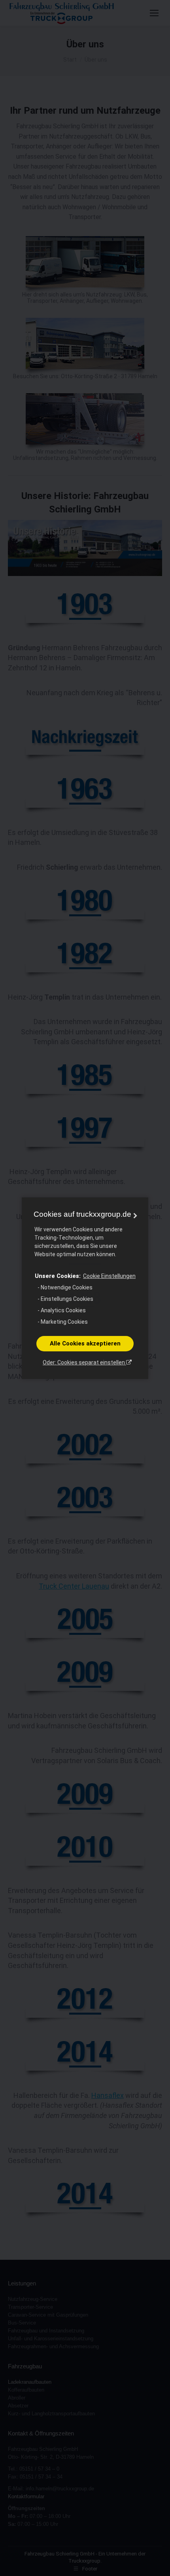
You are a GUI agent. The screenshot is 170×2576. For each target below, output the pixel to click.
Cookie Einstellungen (109, 1276)
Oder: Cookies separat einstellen (84, 1362)
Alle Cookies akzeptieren (85, 1343)
